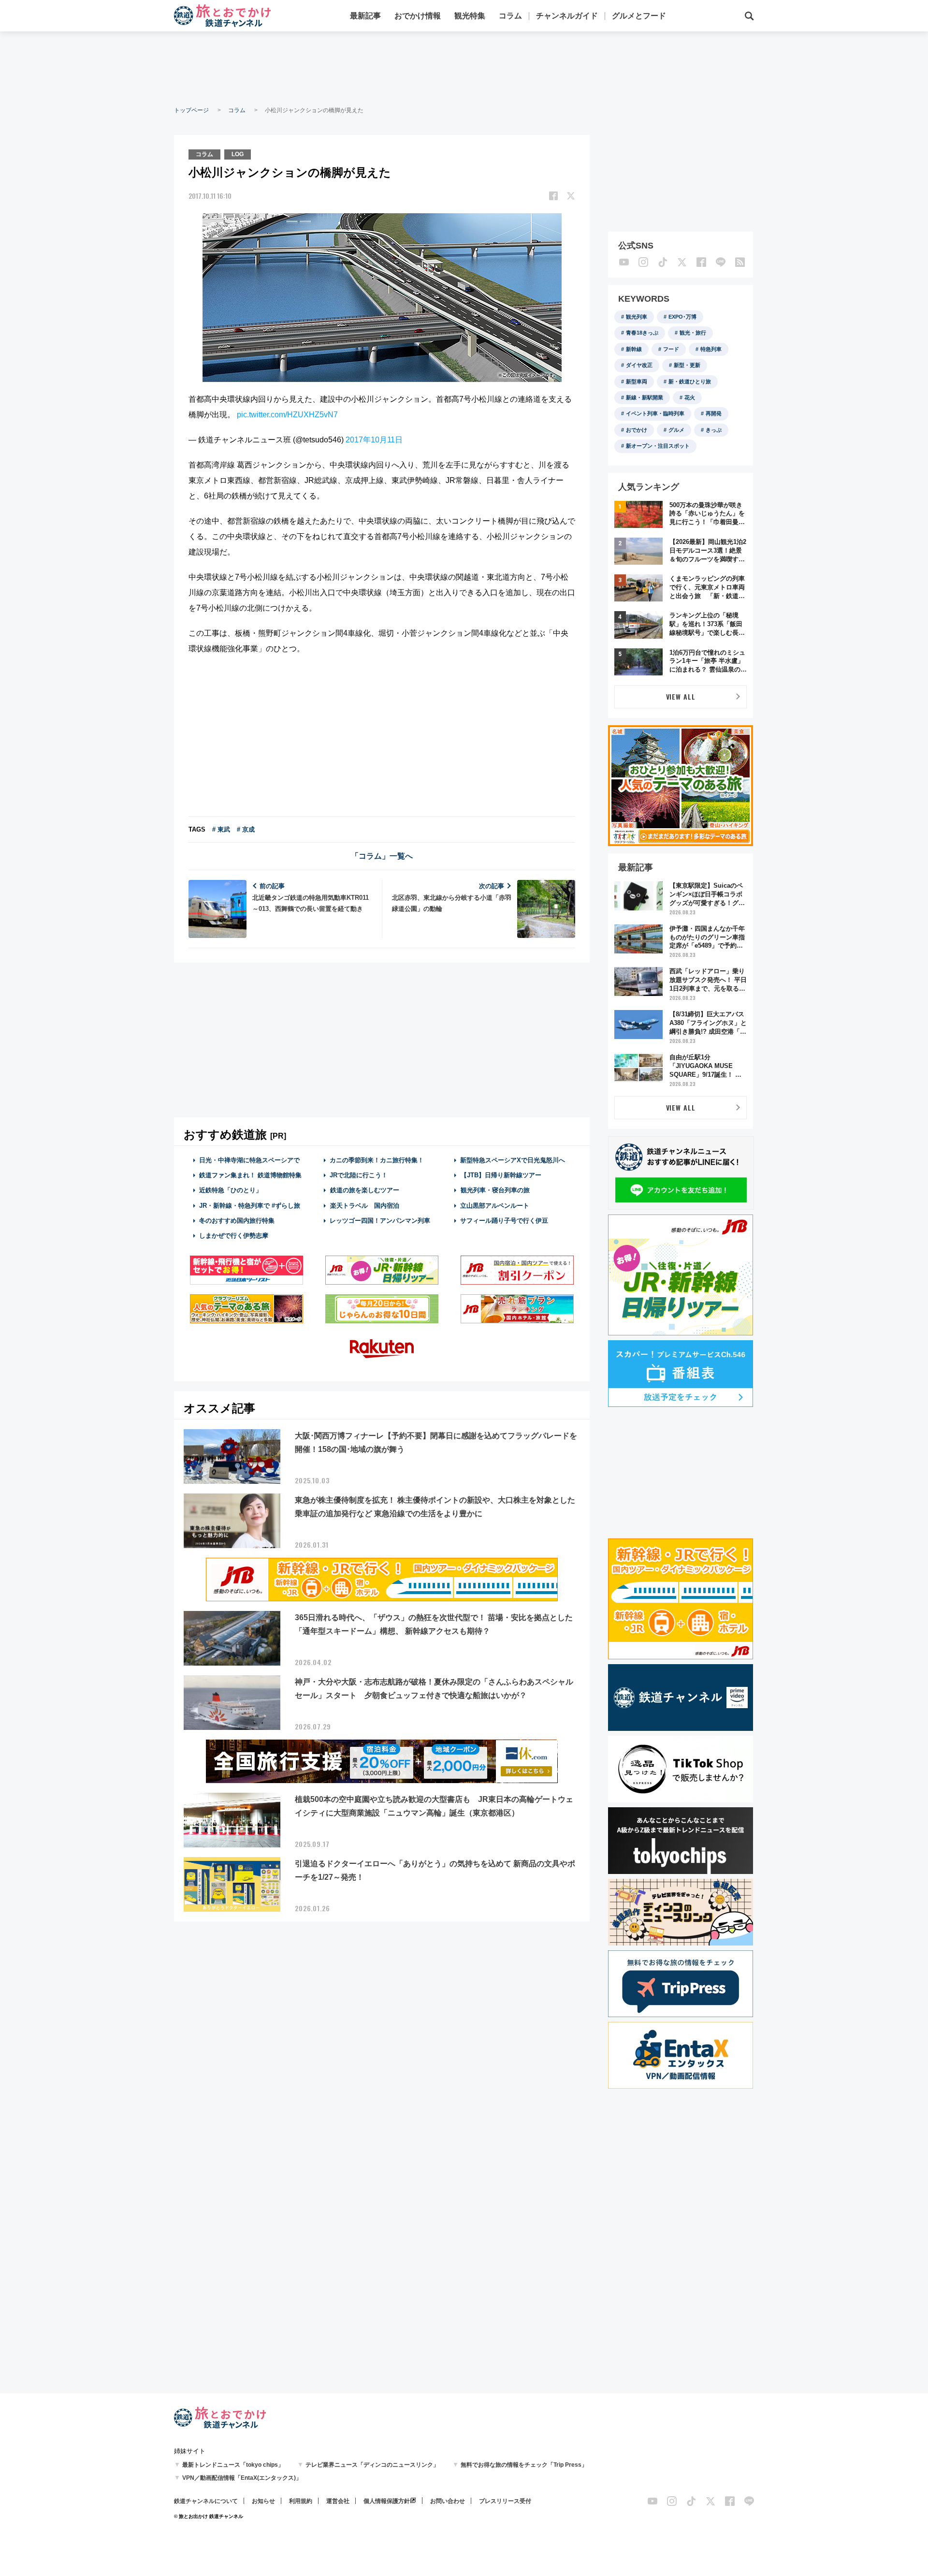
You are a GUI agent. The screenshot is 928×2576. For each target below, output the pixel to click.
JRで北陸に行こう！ (359, 1175)
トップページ (191, 110)
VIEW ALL (681, 696)
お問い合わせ (448, 2501)
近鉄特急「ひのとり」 (231, 1190)
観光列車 (637, 317)
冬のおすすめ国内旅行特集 (237, 1221)
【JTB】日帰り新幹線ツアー (501, 1175)
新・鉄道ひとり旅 (690, 381)
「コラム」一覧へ (382, 856)
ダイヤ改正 (639, 365)
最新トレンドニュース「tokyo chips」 (233, 2465)
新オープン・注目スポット (658, 446)
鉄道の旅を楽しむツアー (365, 1190)
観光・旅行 (693, 333)
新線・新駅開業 (645, 397)
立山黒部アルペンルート (495, 1206)
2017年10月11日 (374, 440)
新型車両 (637, 381)
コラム (510, 16)
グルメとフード (639, 16)
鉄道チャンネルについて (206, 2501)
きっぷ (714, 430)
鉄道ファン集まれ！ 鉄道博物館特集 (250, 1175)
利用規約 (301, 2501)
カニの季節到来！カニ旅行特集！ (377, 1160)
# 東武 (221, 829)
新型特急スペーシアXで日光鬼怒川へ (513, 1160)
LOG (238, 154)
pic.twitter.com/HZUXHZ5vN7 (287, 415)
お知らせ (263, 2501)
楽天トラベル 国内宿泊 (365, 1206)
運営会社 (338, 2501)
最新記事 (365, 16)
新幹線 (634, 349)
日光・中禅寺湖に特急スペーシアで (249, 1160)
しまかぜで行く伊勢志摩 (234, 1236)
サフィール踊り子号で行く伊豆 (504, 1221)
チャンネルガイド (567, 16)
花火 (690, 397)
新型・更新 (687, 365)
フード (671, 349)
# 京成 (246, 829)
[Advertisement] (464, 68)
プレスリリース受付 (505, 2501)
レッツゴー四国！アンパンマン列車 (380, 1221)
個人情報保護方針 (387, 2501)
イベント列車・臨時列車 (655, 413)
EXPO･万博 (682, 317)
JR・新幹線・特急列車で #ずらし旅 (250, 1206)
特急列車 (711, 349)
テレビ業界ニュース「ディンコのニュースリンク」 (372, 2465)
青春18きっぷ (642, 333)
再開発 (714, 413)
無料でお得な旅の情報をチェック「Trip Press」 (524, 2465)
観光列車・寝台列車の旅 (495, 1190)
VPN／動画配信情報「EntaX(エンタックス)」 (242, 2478)
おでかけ (637, 430)
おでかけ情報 (418, 16)
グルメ (676, 430)
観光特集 (470, 16)
